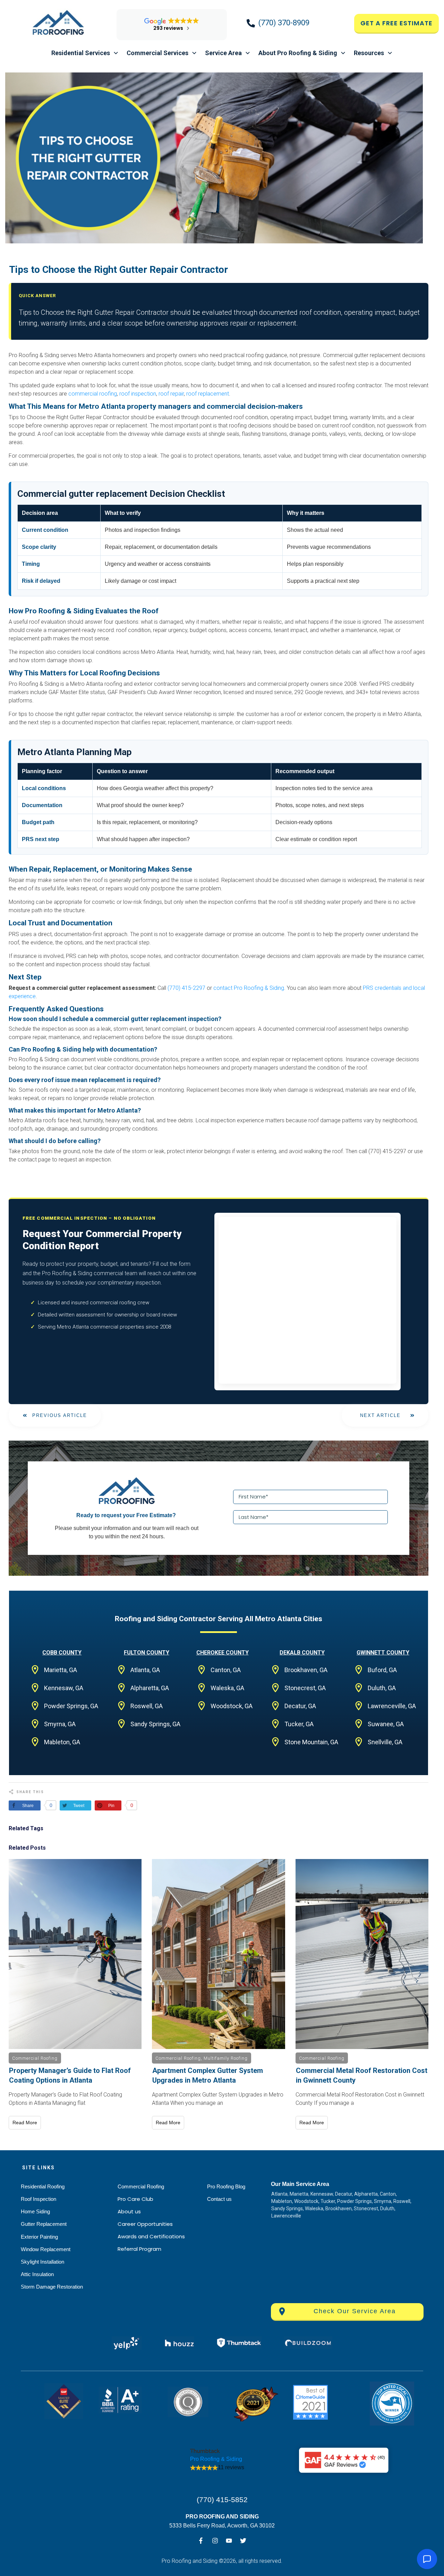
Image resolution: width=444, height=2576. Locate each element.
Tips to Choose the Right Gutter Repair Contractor (118, 270)
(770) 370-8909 (284, 23)
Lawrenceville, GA (392, 1706)
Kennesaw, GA (64, 1688)
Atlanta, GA (145, 1670)
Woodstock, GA (232, 1706)
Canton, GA (226, 1670)
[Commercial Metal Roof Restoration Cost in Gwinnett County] (362, 1954)
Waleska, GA (227, 1688)
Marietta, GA (61, 1670)
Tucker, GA (299, 1724)
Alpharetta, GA (150, 1688)
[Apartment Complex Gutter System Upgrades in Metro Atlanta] (218, 1954)
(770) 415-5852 (222, 2500)
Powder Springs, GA (71, 1706)
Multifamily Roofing (226, 2058)
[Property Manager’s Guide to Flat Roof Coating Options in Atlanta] (75, 1954)
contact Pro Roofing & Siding (249, 988)
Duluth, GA (382, 1688)
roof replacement (208, 394)
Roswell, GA (147, 1706)
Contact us (219, 2199)
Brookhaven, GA (306, 1670)
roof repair (171, 394)
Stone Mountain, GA (311, 1742)
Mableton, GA (62, 1742)
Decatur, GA (300, 1706)
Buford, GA (382, 1670)
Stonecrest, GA (305, 1688)
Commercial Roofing (35, 2058)
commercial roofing (93, 394)
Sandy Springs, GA (155, 1724)
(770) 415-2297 (186, 988)
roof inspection (138, 394)
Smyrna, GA (60, 1724)
